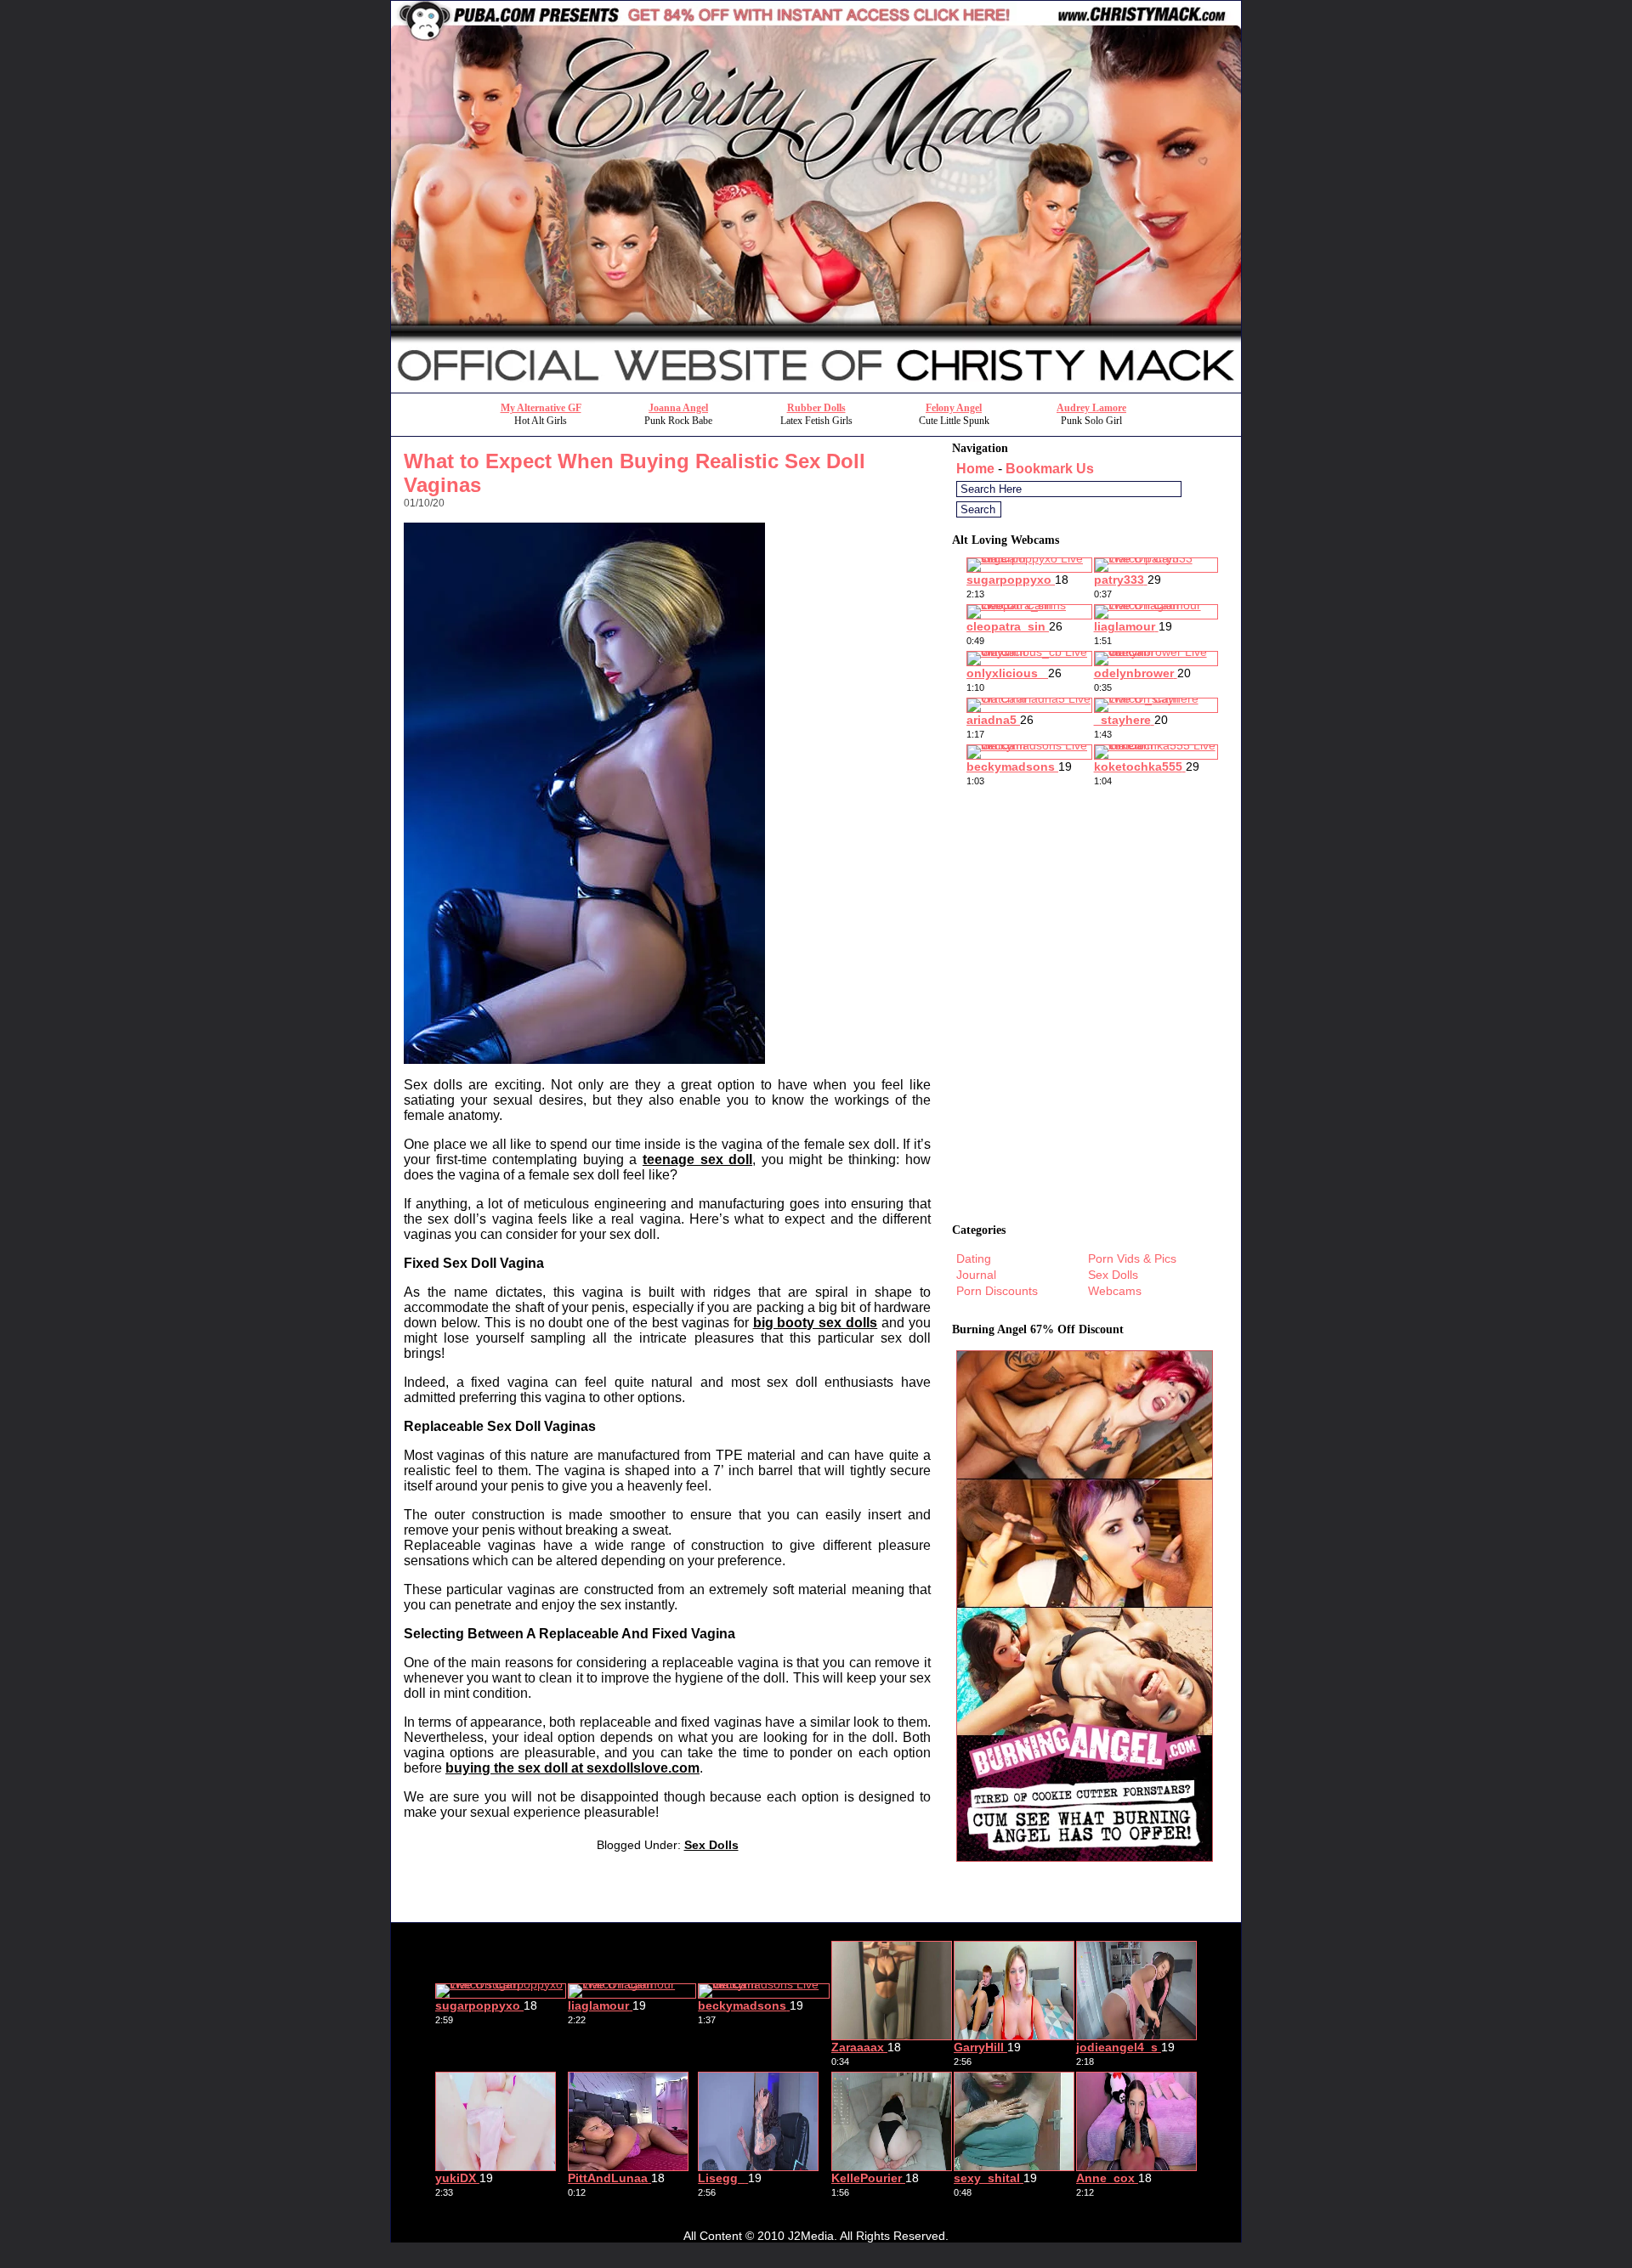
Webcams (1115, 1291)
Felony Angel (954, 408)
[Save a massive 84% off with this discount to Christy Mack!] (816, 388)
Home (975, 469)
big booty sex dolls (816, 1323)
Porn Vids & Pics (1132, 1258)
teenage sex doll (697, 1159)
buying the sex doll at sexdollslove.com (572, 1768)
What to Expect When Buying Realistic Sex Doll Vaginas (635, 473)
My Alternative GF (541, 408)
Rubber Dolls (816, 408)
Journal (976, 1275)
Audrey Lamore (1091, 408)
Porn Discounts (997, 1291)
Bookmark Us (1050, 469)
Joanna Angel (678, 408)
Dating (974, 1258)
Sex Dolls (711, 1845)
